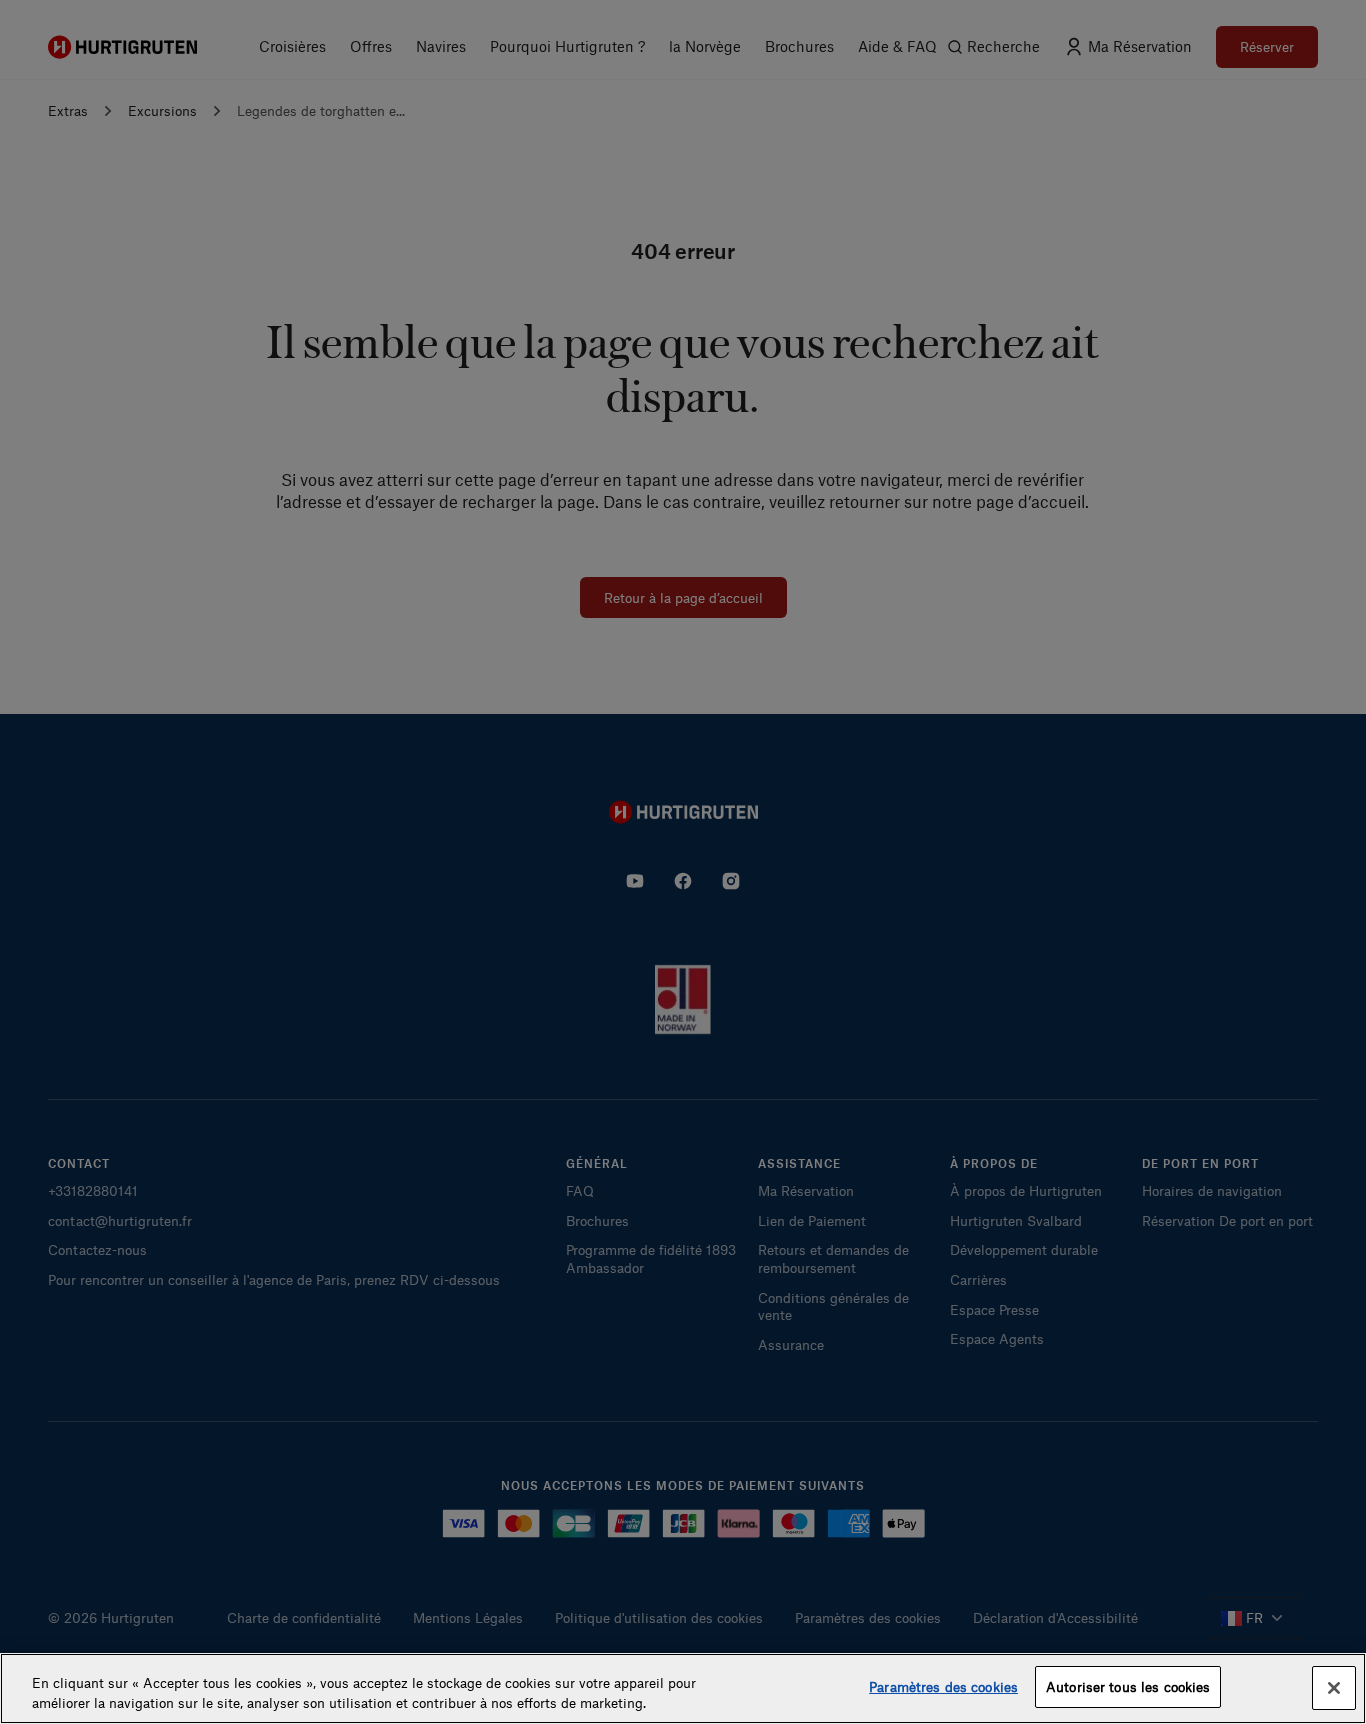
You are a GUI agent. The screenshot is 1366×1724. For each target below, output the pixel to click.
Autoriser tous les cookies (1128, 1686)
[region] (683, 1688)
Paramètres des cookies (943, 1686)
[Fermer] (1334, 1688)
